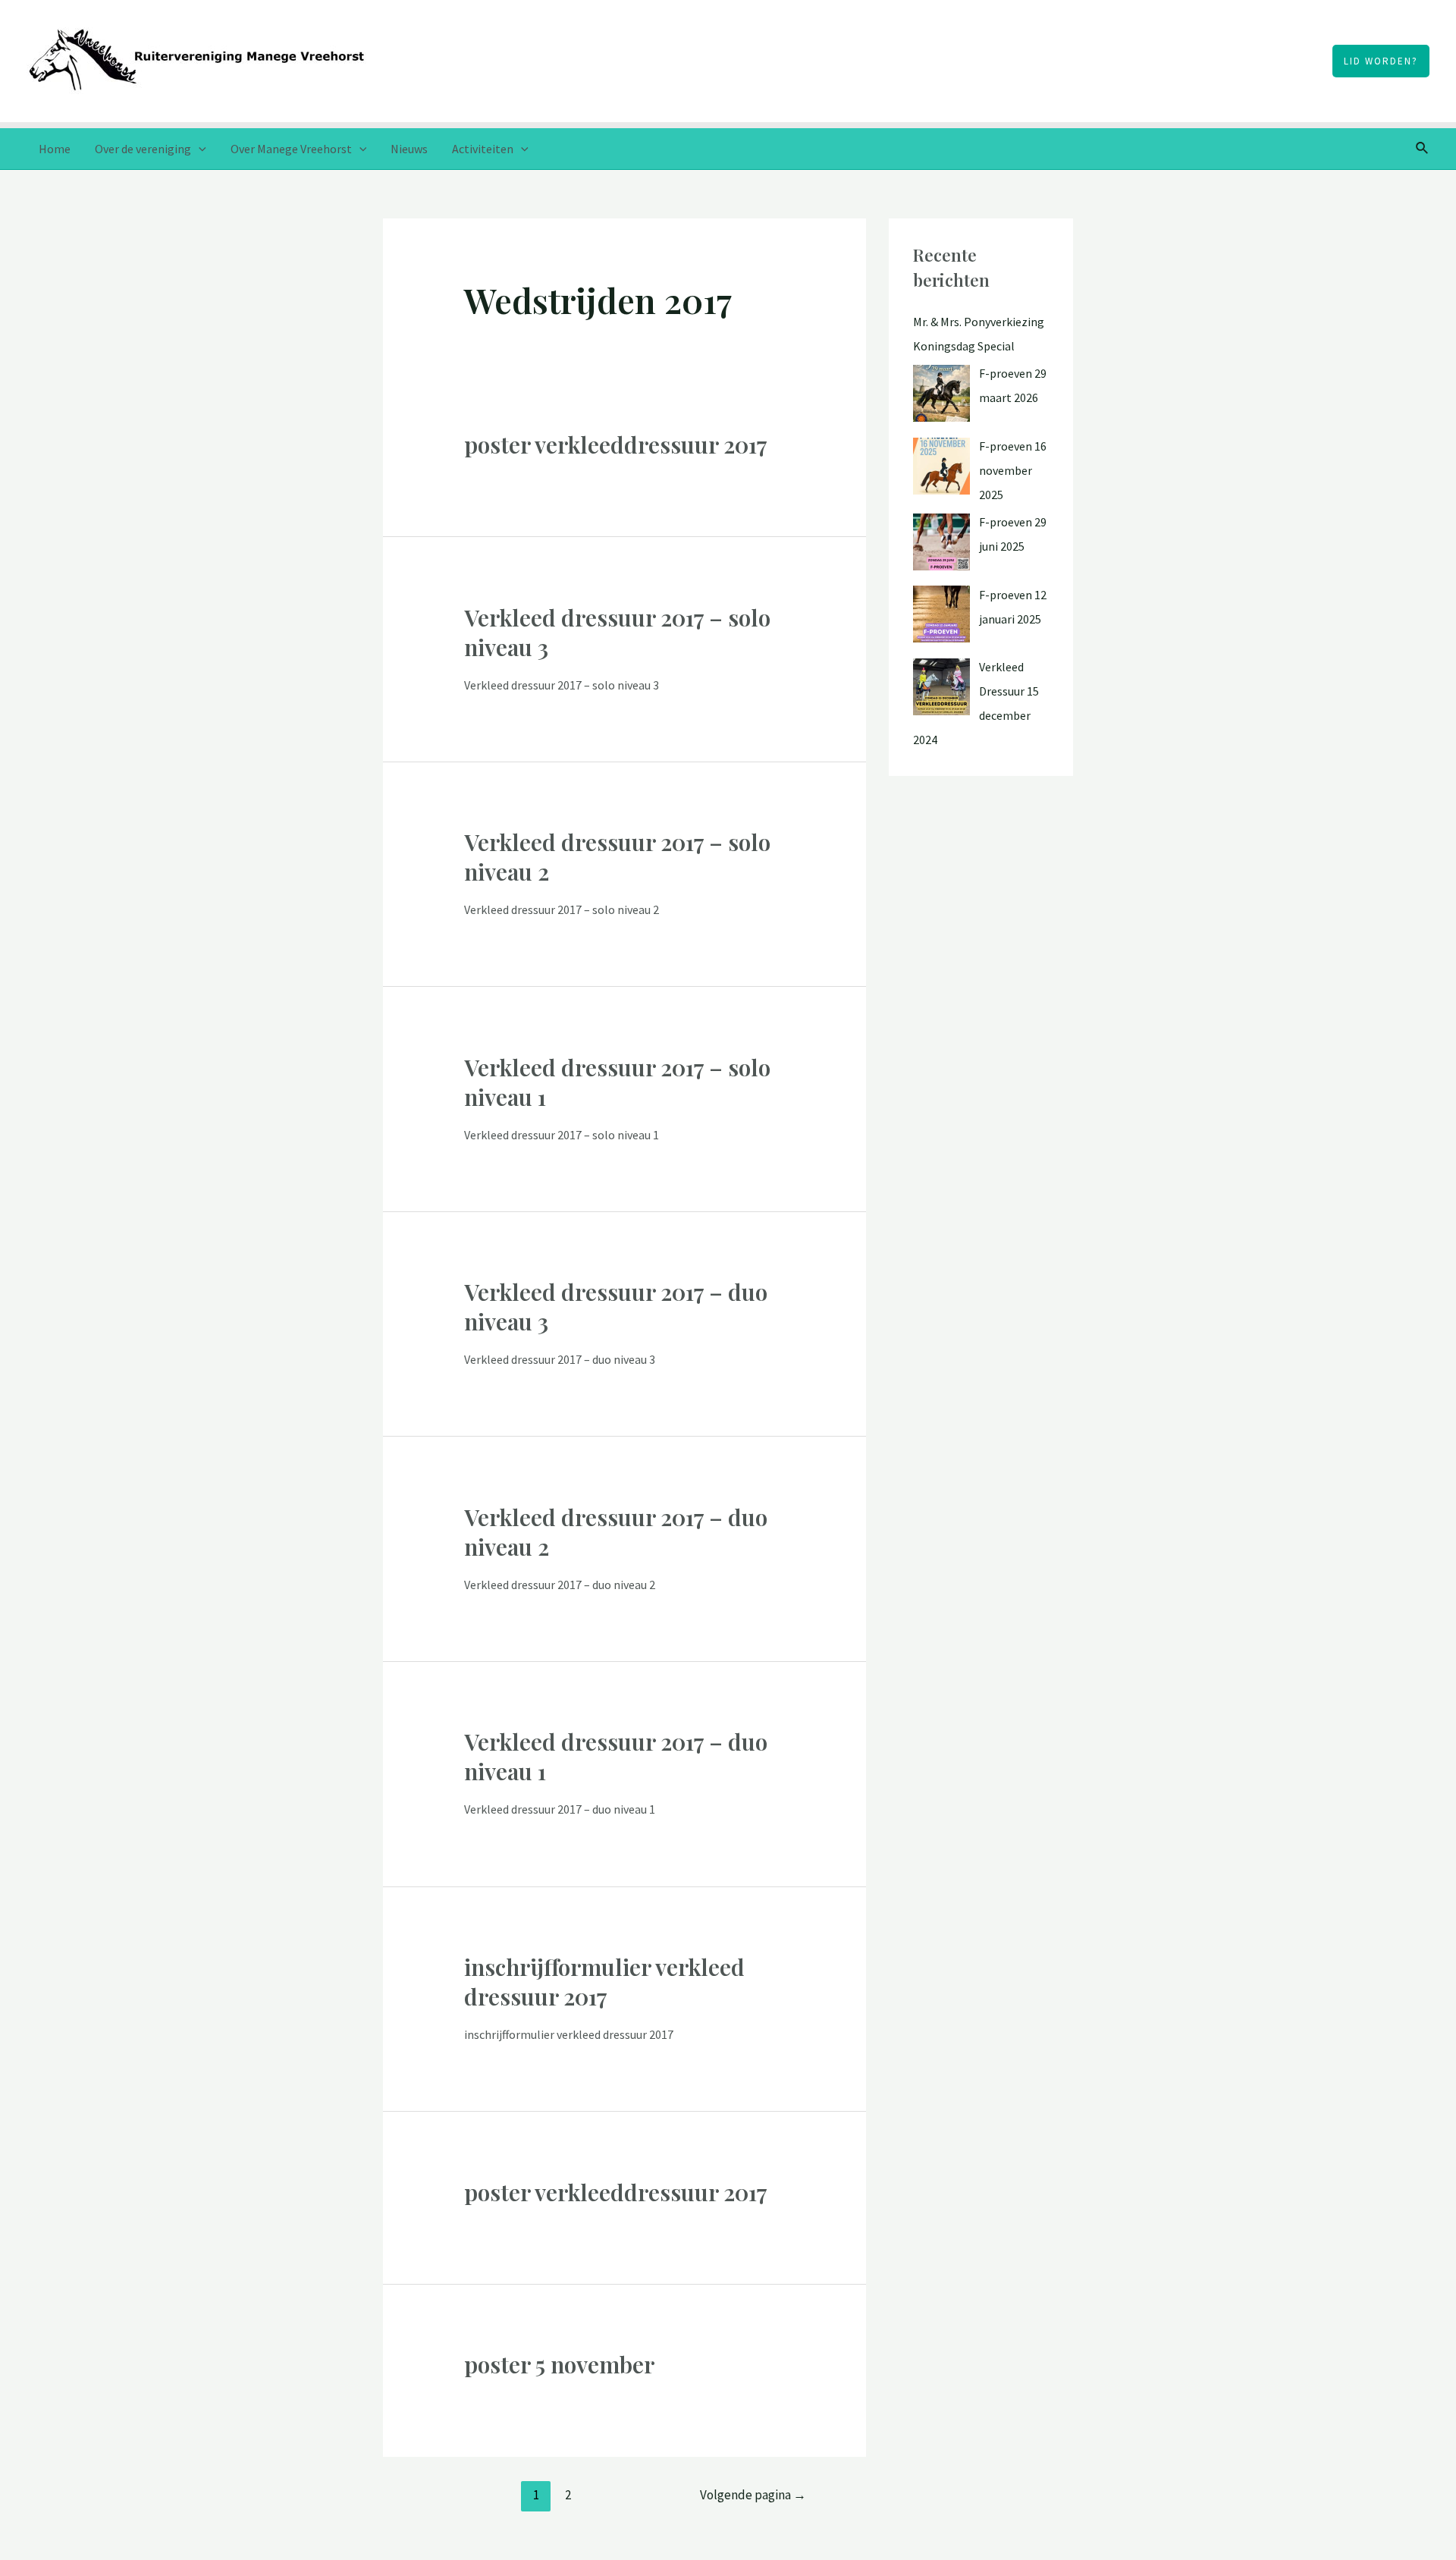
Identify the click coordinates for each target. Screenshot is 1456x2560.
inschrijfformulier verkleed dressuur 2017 (604, 1982)
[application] (199, 149)
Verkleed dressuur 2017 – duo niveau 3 (616, 1307)
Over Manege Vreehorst (291, 149)
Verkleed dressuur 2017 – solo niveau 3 (617, 632)
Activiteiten (483, 149)
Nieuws (409, 149)
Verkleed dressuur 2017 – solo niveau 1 (617, 1082)
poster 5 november (559, 2364)
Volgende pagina (753, 2495)
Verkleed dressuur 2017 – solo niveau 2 (617, 857)
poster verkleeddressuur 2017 (616, 444)
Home (55, 149)
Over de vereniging (143, 149)
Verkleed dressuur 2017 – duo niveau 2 (616, 1532)
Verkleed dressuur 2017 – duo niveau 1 (616, 1756)
